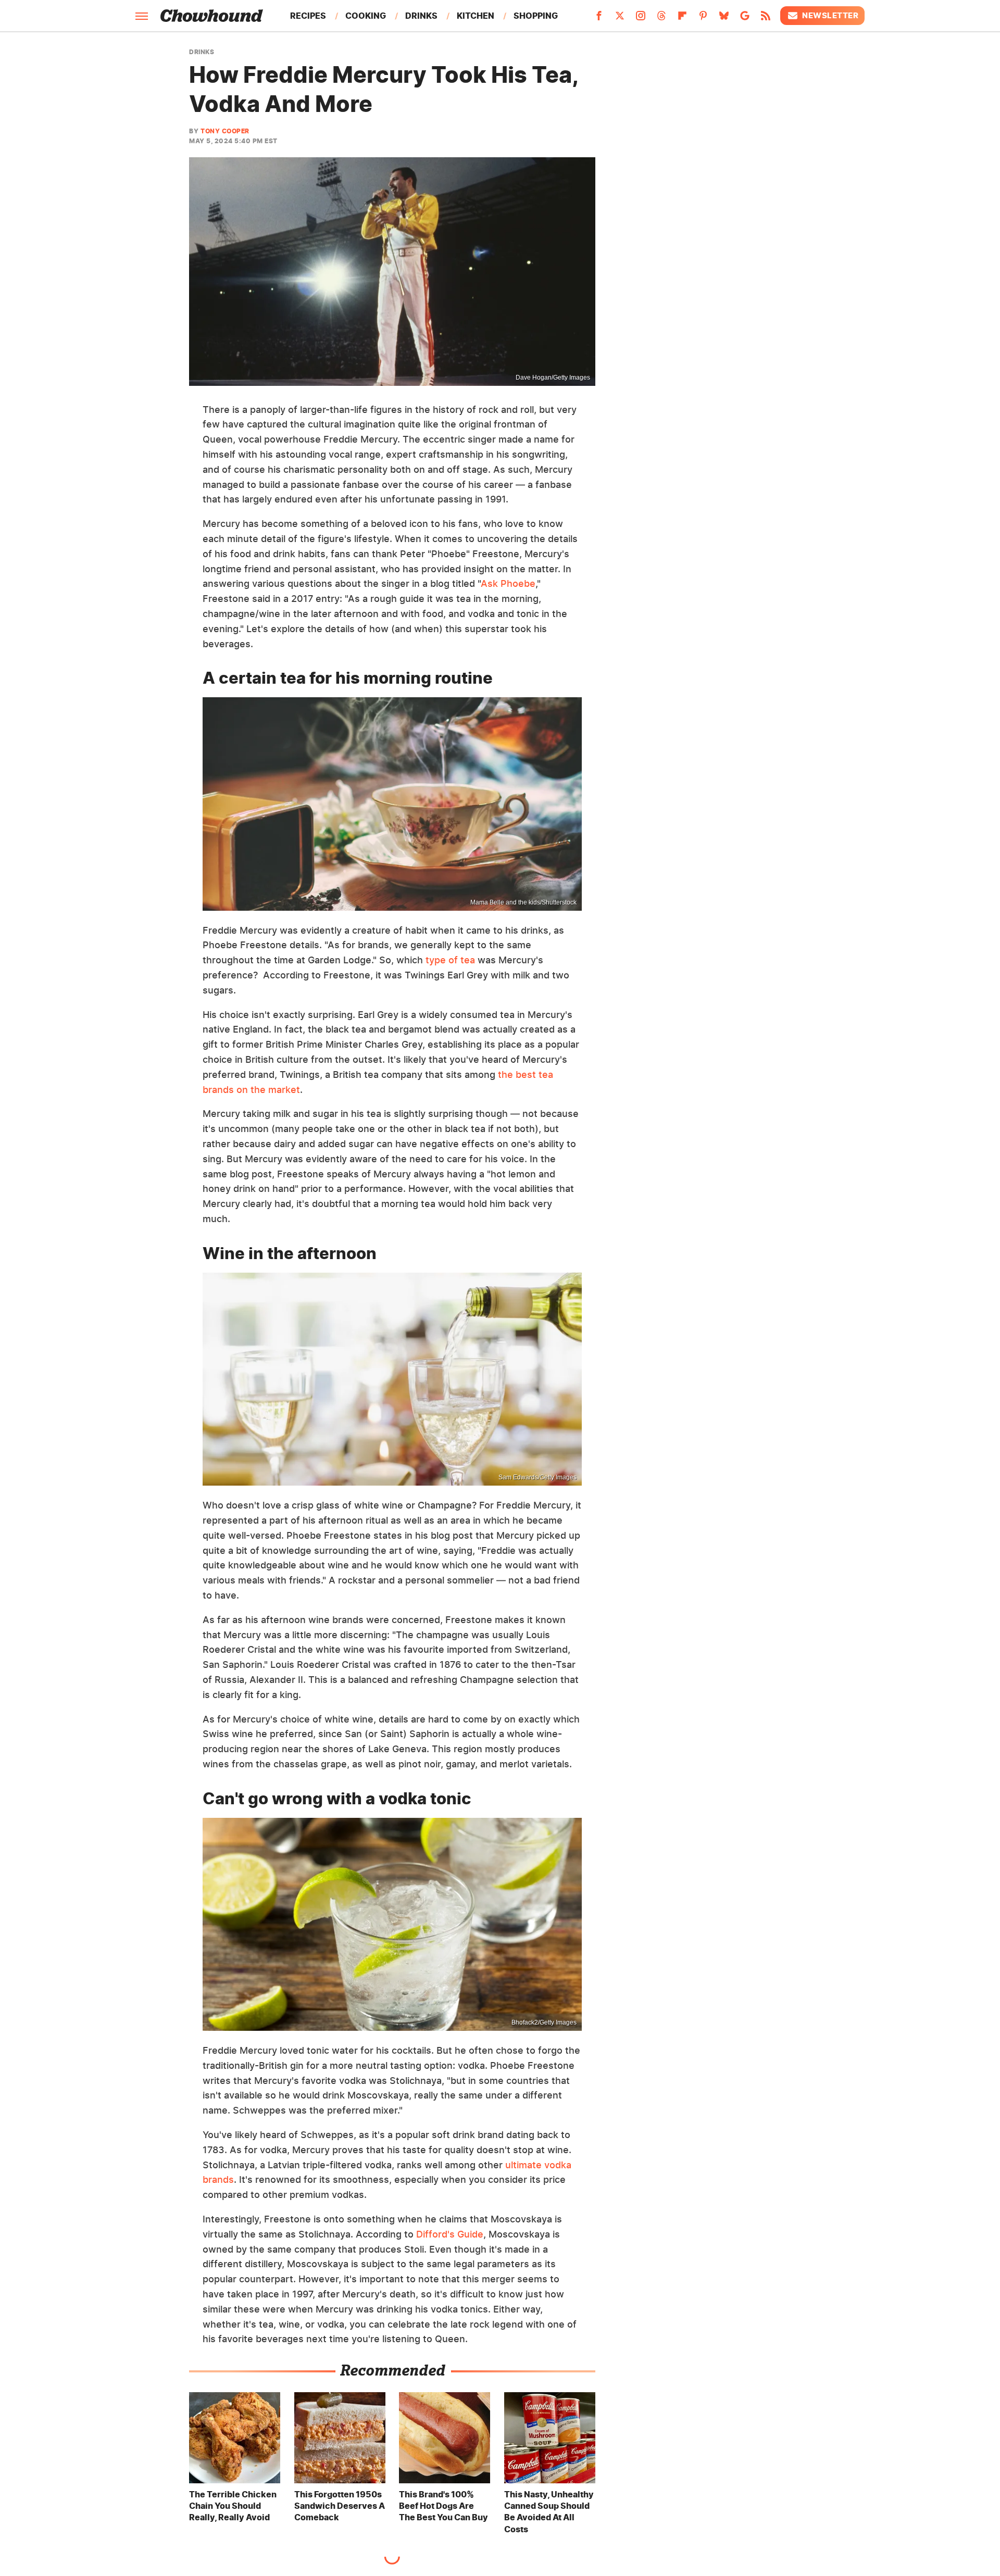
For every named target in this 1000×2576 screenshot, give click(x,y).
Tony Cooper (225, 131)
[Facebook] (599, 19)
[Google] (745, 19)
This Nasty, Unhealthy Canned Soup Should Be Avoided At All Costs (549, 2512)
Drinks (421, 16)
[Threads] (661, 19)
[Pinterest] (703, 19)
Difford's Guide (450, 2234)
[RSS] (766, 19)
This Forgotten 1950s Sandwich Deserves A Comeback (340, 2506)
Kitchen (476, 16)
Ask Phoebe (508, 583)
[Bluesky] (724, 19)
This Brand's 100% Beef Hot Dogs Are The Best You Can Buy (443, 2506)
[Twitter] (620, 19)
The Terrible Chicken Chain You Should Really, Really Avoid (233, 2506)
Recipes (308, 16)
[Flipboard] (682, 19)
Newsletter (830, 15)
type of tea (449, 960)
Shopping (536, 16)
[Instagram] (641, 19)
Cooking (366, 16)
